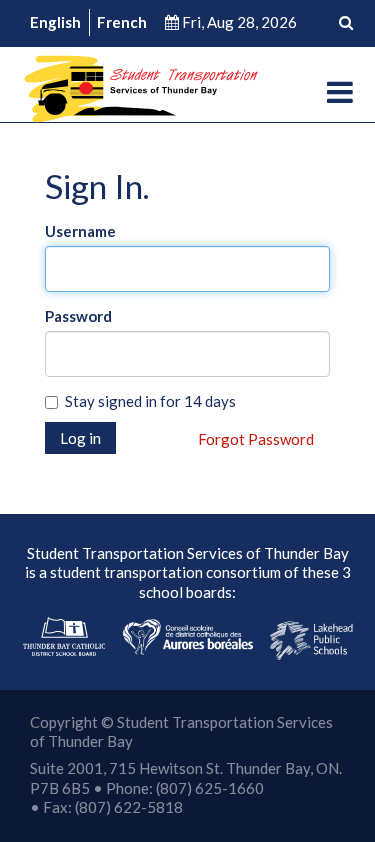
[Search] (346, 22)
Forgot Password (256, 439)
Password (78, 316)
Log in (80, 438)
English (55, 22)
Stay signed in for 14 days (150, 401)
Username (80, 231)
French (122, 22)
